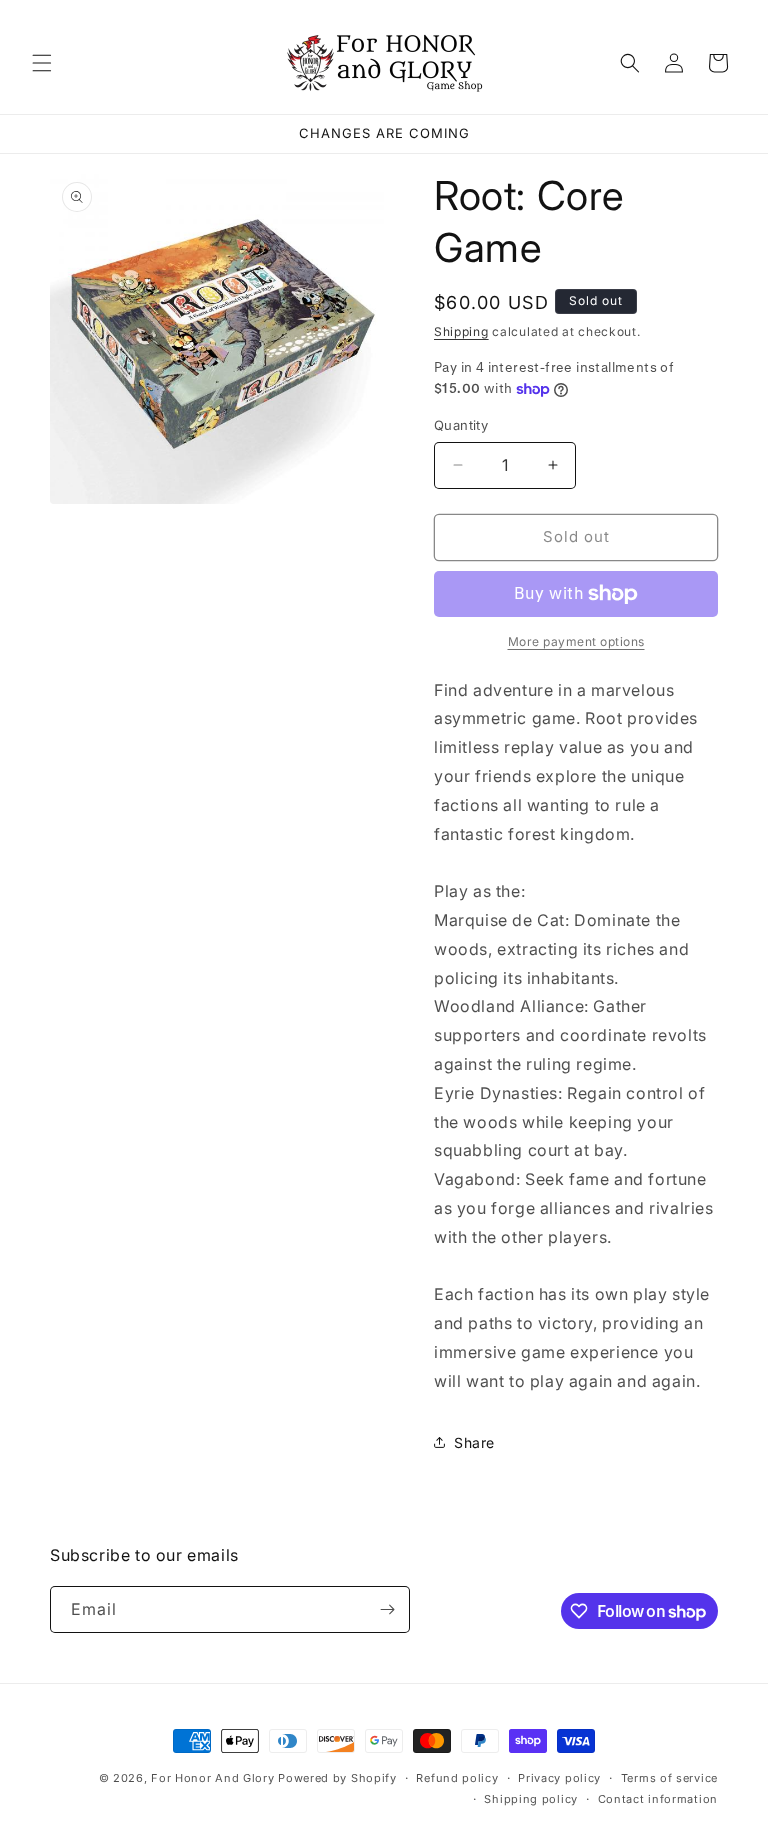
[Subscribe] (387, 1609)
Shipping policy (531, 1799)
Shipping (461, 331)
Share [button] (474, 1442)
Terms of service (669, 1778)
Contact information (658, 1799)
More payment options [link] (576, 641)
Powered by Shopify (337, 1778)
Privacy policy (559, 1778)
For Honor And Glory (212, 1778)
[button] (42, 63)
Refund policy (457, 1778)
